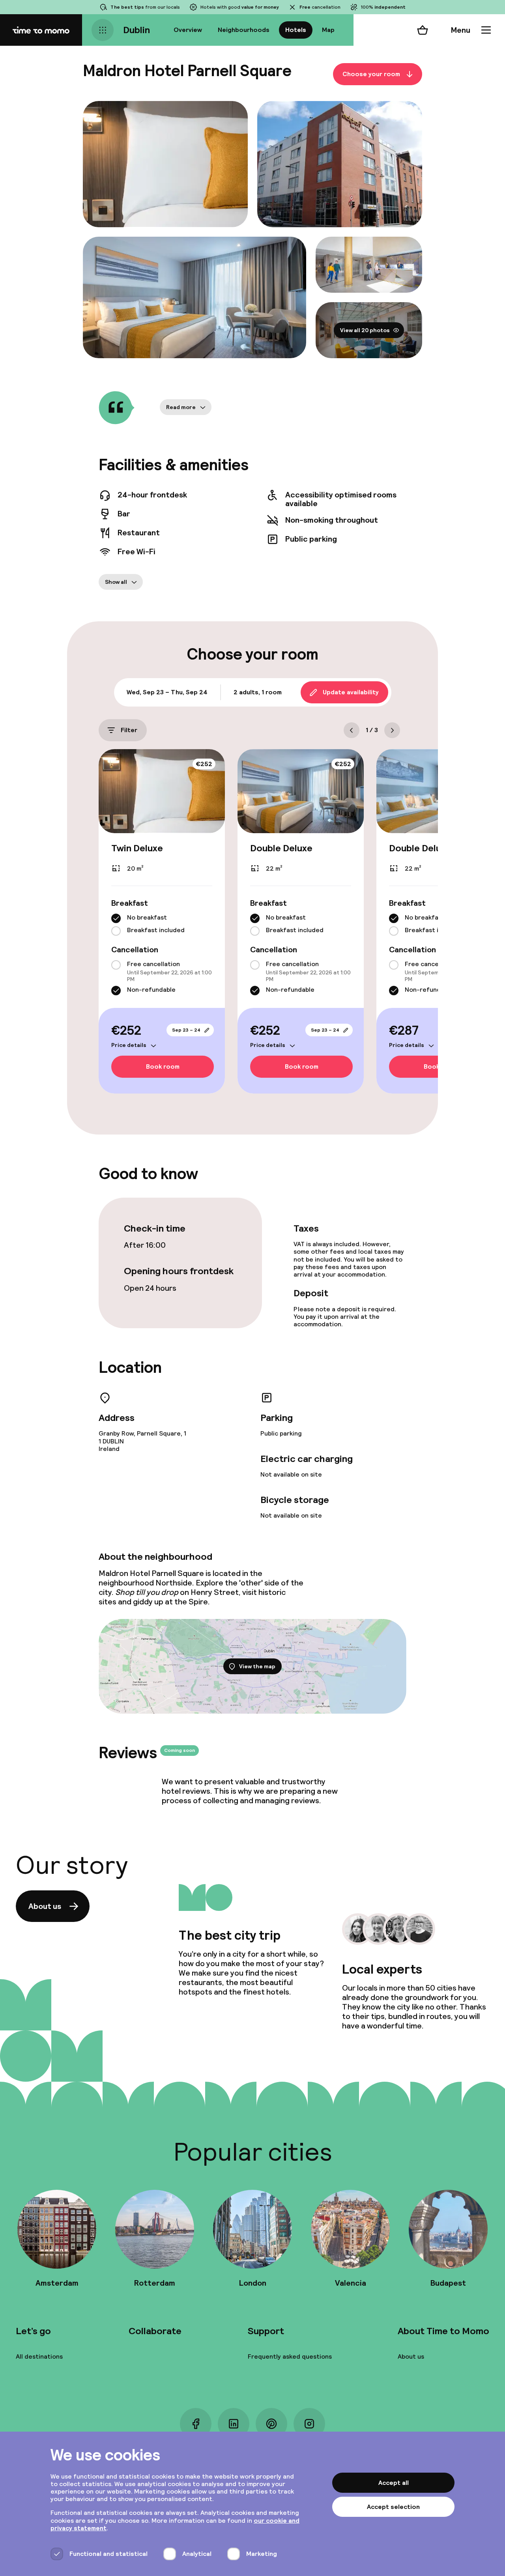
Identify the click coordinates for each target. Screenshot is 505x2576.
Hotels (296, 30)
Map (328, 30)
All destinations (39, 2356)
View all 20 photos (365, 330)
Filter (129, 730)
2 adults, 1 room (258, 692)
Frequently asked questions (290, 2356)
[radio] (116, 918)
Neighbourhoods (244, 30)
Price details (129, 1045)
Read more (181, 407)
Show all (116, 582)
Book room (163, 1066)
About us (45, 1906)
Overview (188, 30)
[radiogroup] (162, 925)
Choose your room (371, 74)
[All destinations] (103, 30)
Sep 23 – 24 (186, 1030)
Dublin (137, 30)
